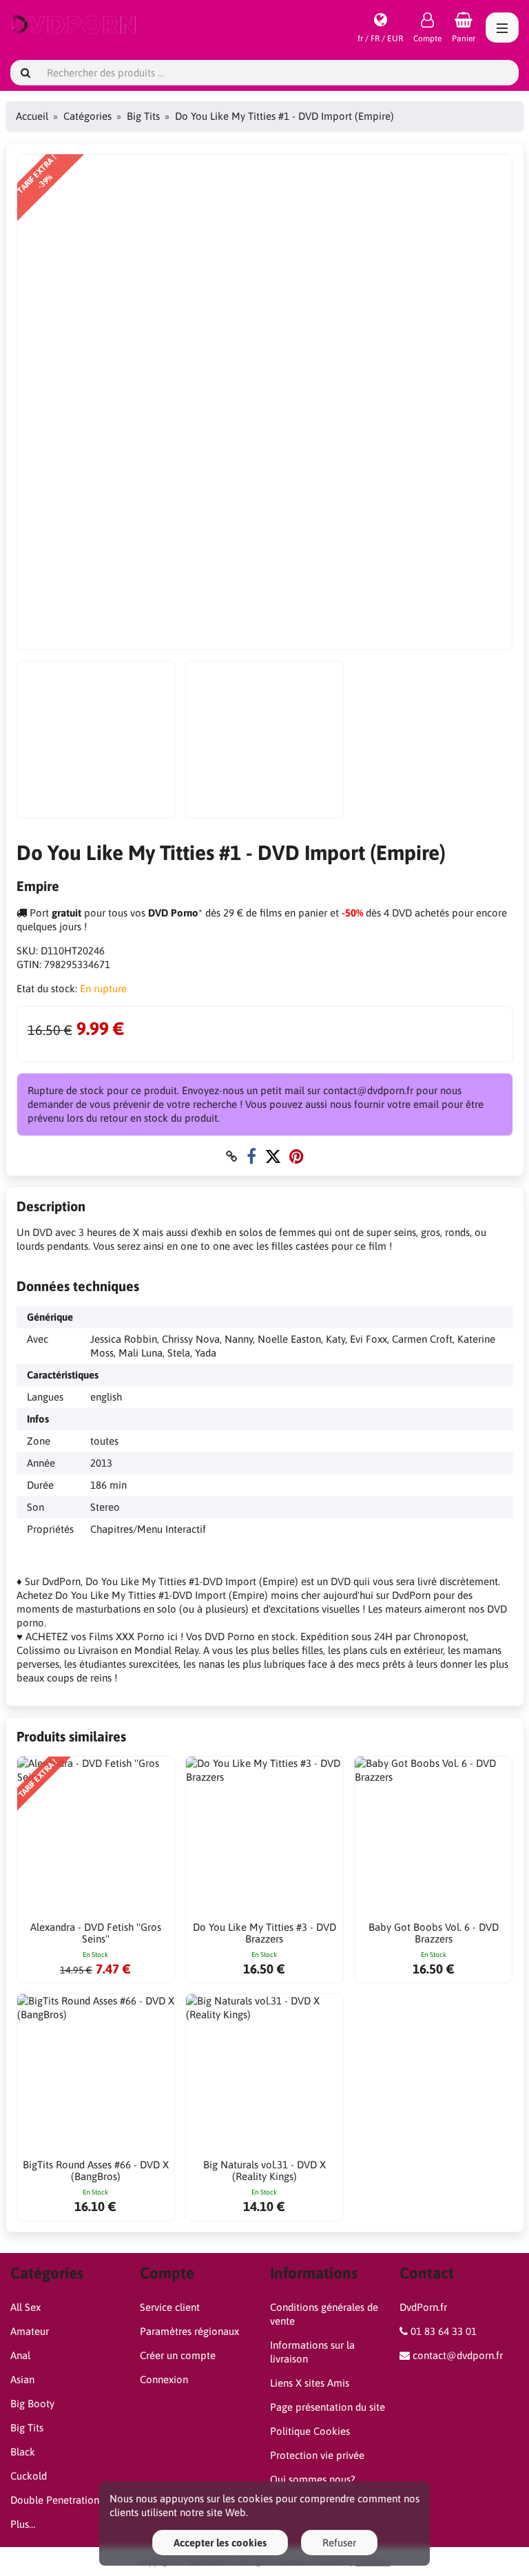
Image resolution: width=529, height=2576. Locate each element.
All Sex (25, 2307)
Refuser (339, 2543)
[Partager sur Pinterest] (297, 1156)
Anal (20, 2355)
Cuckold (29, 2476)
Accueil (32, 116)
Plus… (23, 2524)
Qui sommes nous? (313, 2479)
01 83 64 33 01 (444, 2331)
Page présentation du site (328, 2407)
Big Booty (32, 2404)
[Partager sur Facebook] (251, 1156)
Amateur (30, 2331)
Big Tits (143, 116)
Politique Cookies (310, 2431)
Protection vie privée (317, 2455)
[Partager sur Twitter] (273, 1156)
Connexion (164, 2379)
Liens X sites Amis (310, 2383)
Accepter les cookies (220, 2543)
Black (23, 2452)
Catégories (87, 116)
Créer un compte (178, 2355)
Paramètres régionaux (189, 2331)
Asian (22, 2379)
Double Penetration (55, 2500)
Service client (170, 2307)
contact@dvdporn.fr (458, 2355)
